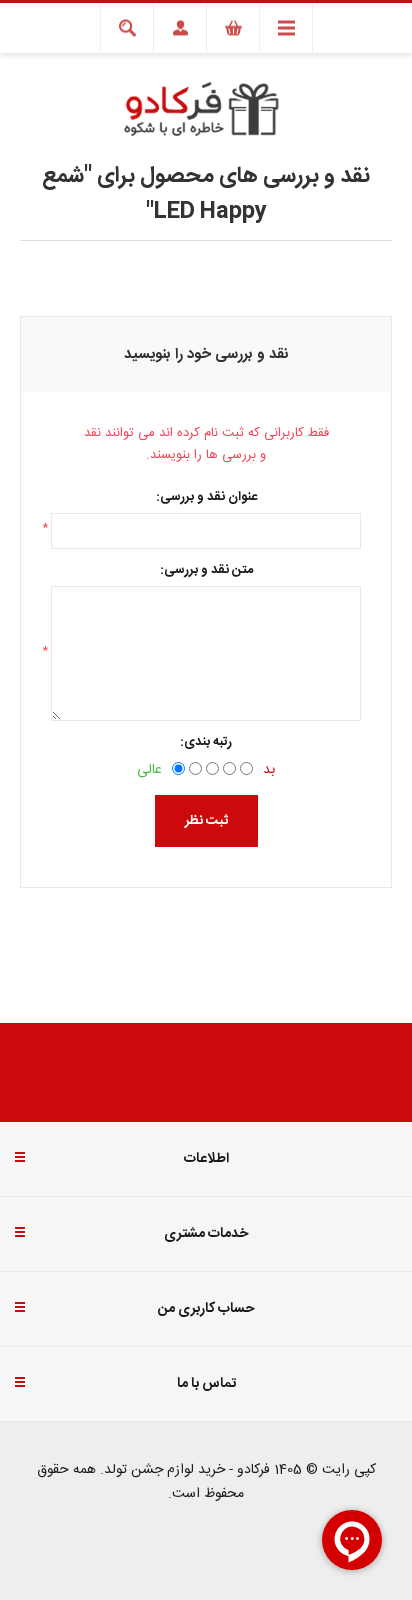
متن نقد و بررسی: (206, 570)
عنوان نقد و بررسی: (206, 497)
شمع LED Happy (154, 194)
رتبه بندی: (206, 742)
